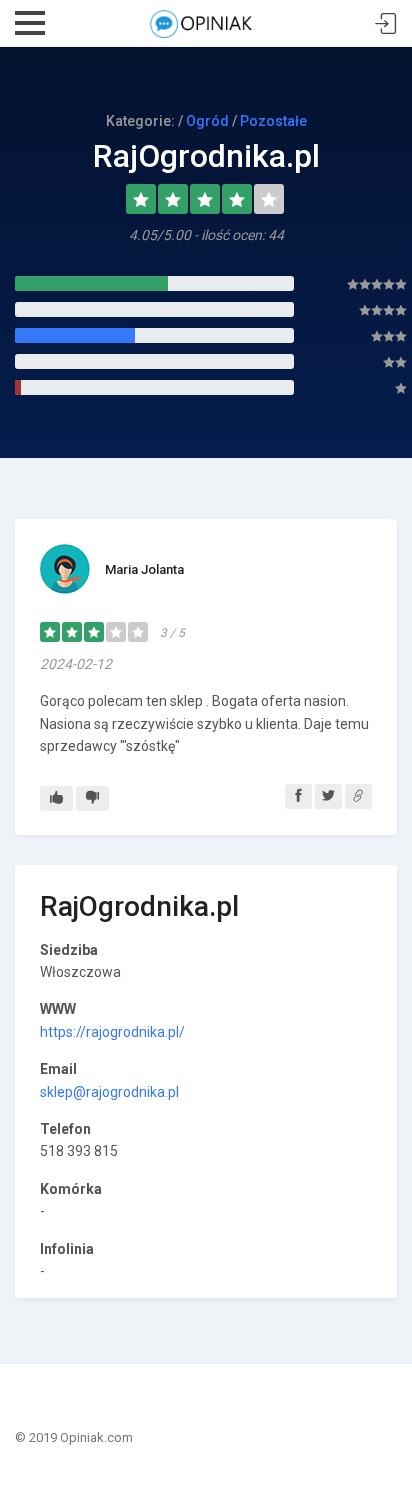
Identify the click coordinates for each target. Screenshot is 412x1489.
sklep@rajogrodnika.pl (109, 1092)
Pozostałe (273, 121)
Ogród (207, 121)
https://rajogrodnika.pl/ (112, 1032)
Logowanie (386, 24)
